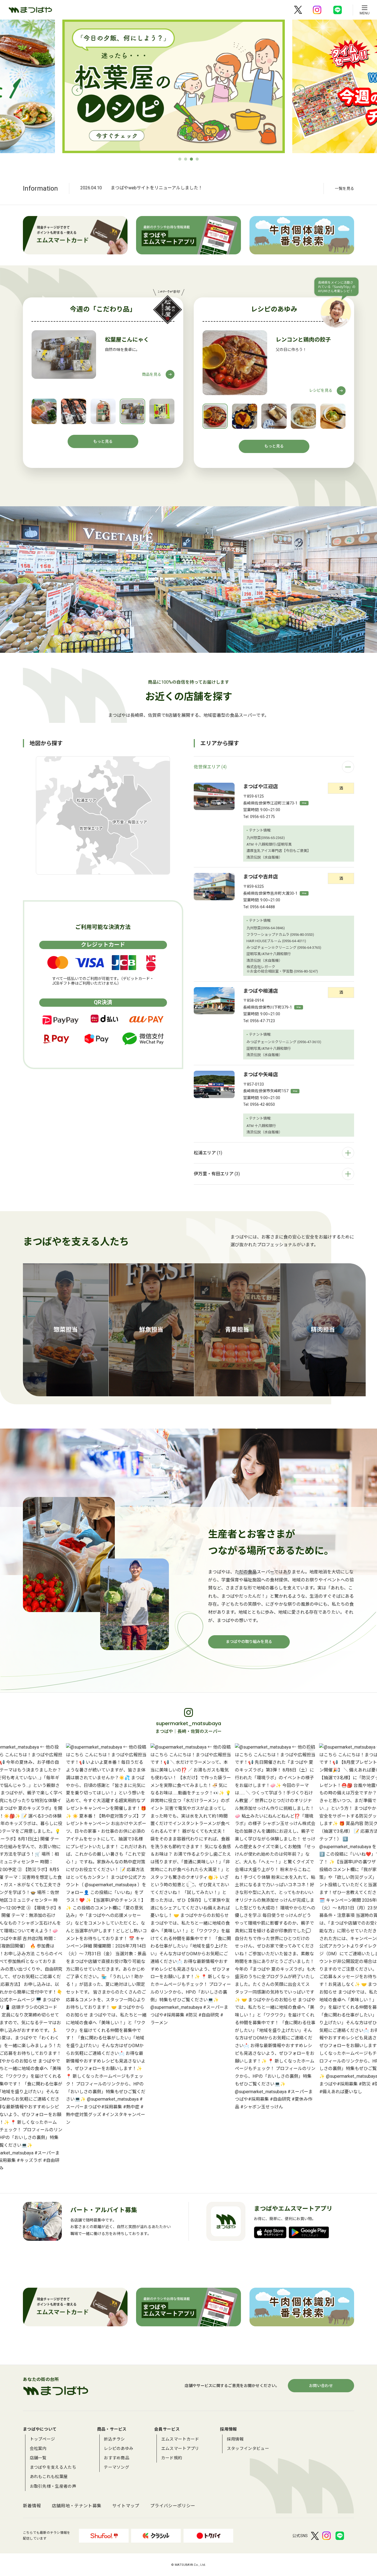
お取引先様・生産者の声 (53, 2486)
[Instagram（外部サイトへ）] (317, 10)
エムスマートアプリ (180, 2449)
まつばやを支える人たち (53, 2467)
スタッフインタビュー (248, 2449)
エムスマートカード (180, 2439)
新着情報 (32, 2506)
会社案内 (38, 2449)
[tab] (180, 159)
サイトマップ (126, 2506)
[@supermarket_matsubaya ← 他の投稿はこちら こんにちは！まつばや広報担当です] (99, 1935)
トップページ (43, 2439)
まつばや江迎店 (261, 786)
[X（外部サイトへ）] (298, 10)
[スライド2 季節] (260, 86)
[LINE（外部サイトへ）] (338, 10)
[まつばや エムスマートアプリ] (188, 235)
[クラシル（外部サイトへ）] (156, 2536)
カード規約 (172, 2458)
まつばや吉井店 (261, 877)
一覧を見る (344, 188)
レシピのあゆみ (119, 2449)
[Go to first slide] (300, 90)
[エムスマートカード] (75, 235)
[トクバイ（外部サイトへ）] (208, 2536)
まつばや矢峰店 (261, 1074)
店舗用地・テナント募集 (77, 2506)
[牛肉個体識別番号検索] (302, 235)
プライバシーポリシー (173, 2506)
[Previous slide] (77, 90)
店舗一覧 (38, 2458)
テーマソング (116, 2467)
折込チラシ (114, 2439)
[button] (44, 411)
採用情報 (235, 2439)
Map (304, 803)
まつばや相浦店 (261, 991)
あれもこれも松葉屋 (49, 2477)
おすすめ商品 (116, 2458)
